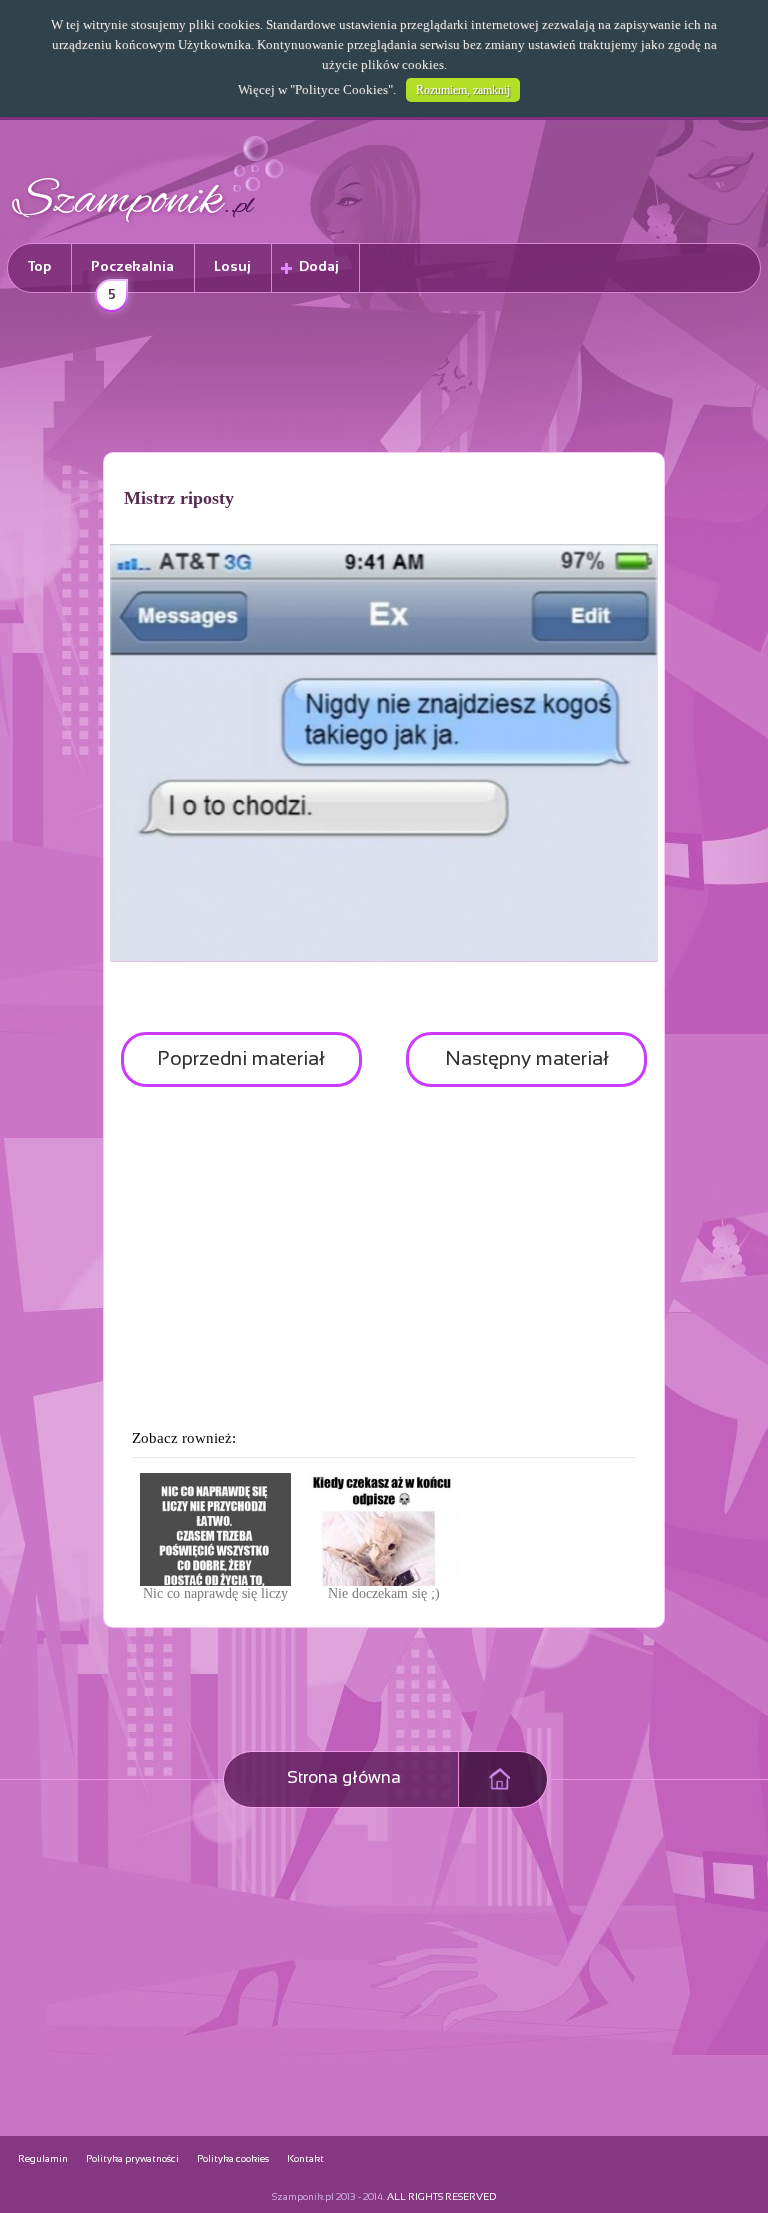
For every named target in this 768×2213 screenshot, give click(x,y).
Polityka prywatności (132, 2159)
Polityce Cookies (341, 89)
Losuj (232, 267)
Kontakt (305, 2159)
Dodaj (319, 267)
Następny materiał (527, 1059)
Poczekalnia (132, 276)
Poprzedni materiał (241, 1059)
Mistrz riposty (179, 498)
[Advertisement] (384, 376)
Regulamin (43, 2159)
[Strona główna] (148, 225)
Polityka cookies (233, 2159)
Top (39, 267)
